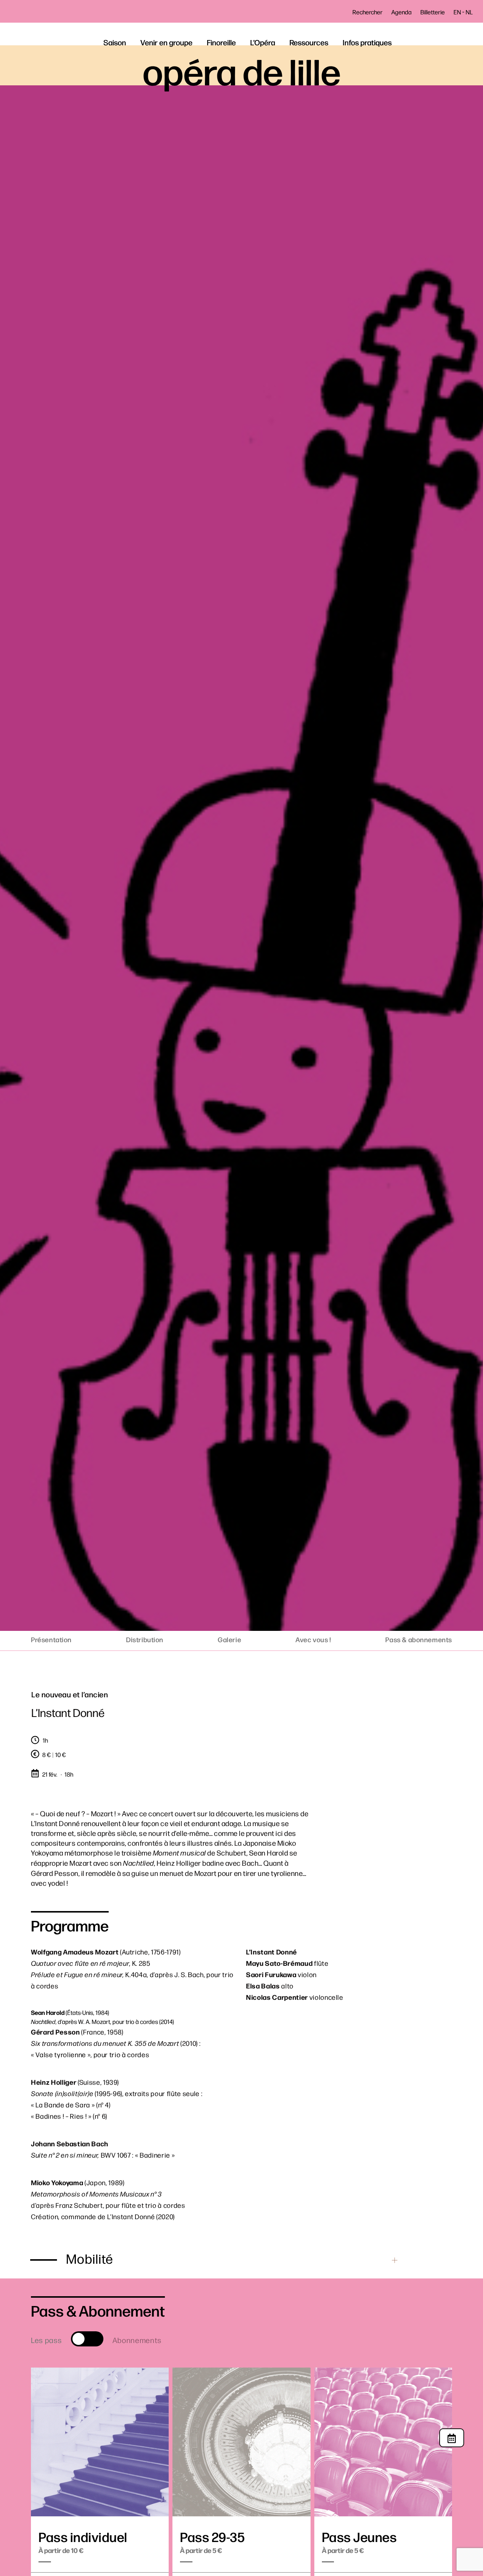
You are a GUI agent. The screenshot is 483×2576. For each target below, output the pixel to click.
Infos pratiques (367, 42)
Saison (115, 42)
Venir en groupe (166, 42)
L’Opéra (263, 42)
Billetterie (433, 12)
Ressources (309, 42)
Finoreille (221, 42)
